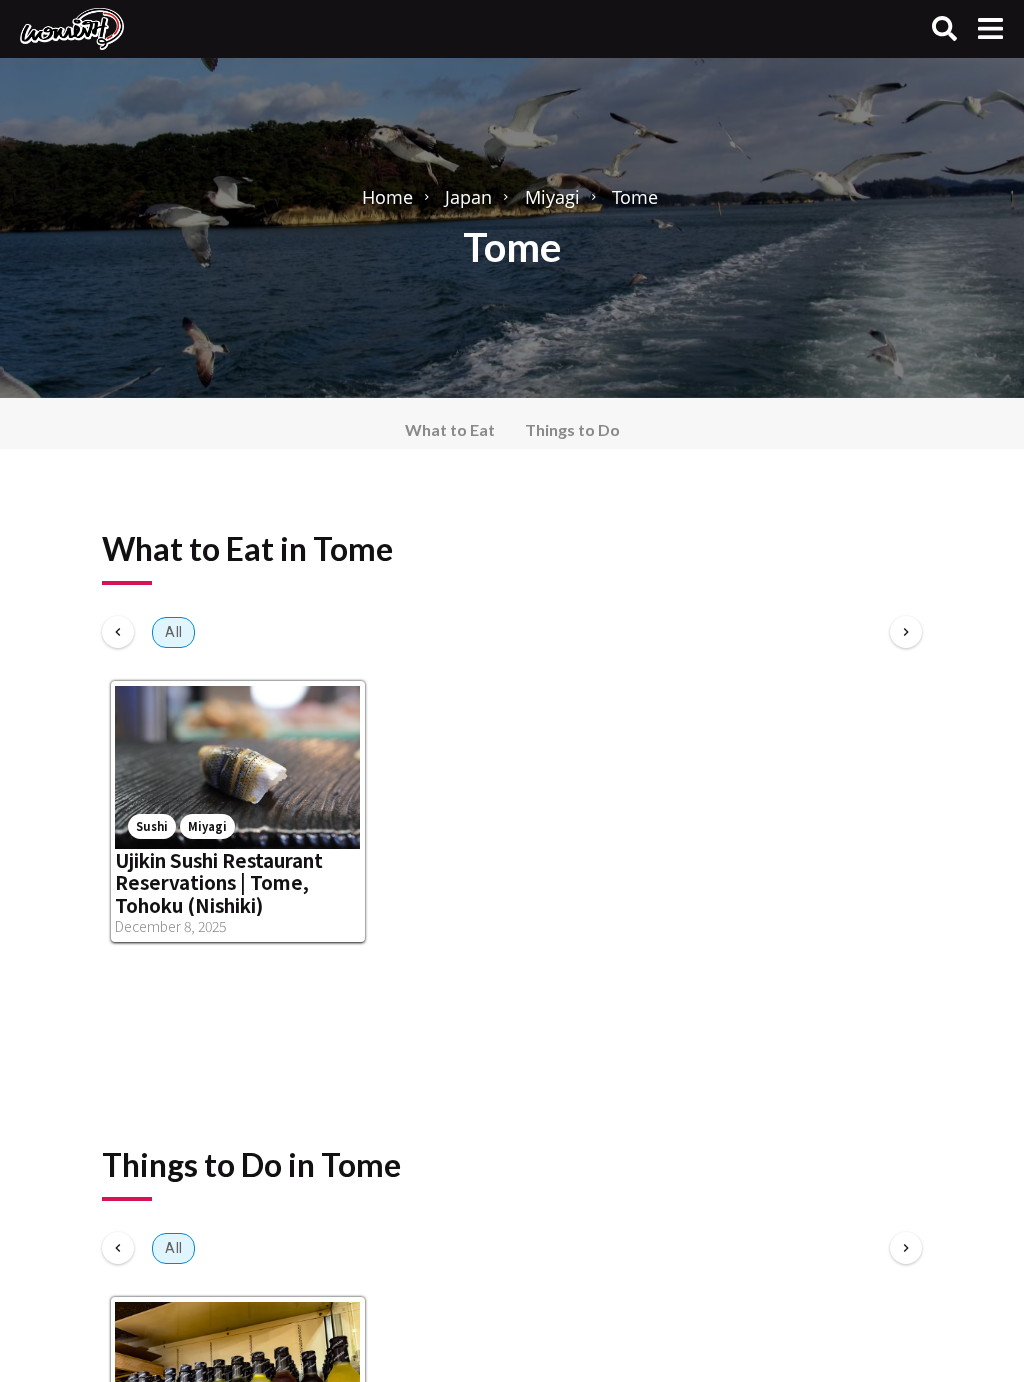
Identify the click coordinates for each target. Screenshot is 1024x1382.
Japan (468, 197)
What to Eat (450, 429)
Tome (635, 197)
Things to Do (572, 429)
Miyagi (552, 197)
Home (387, 197)
